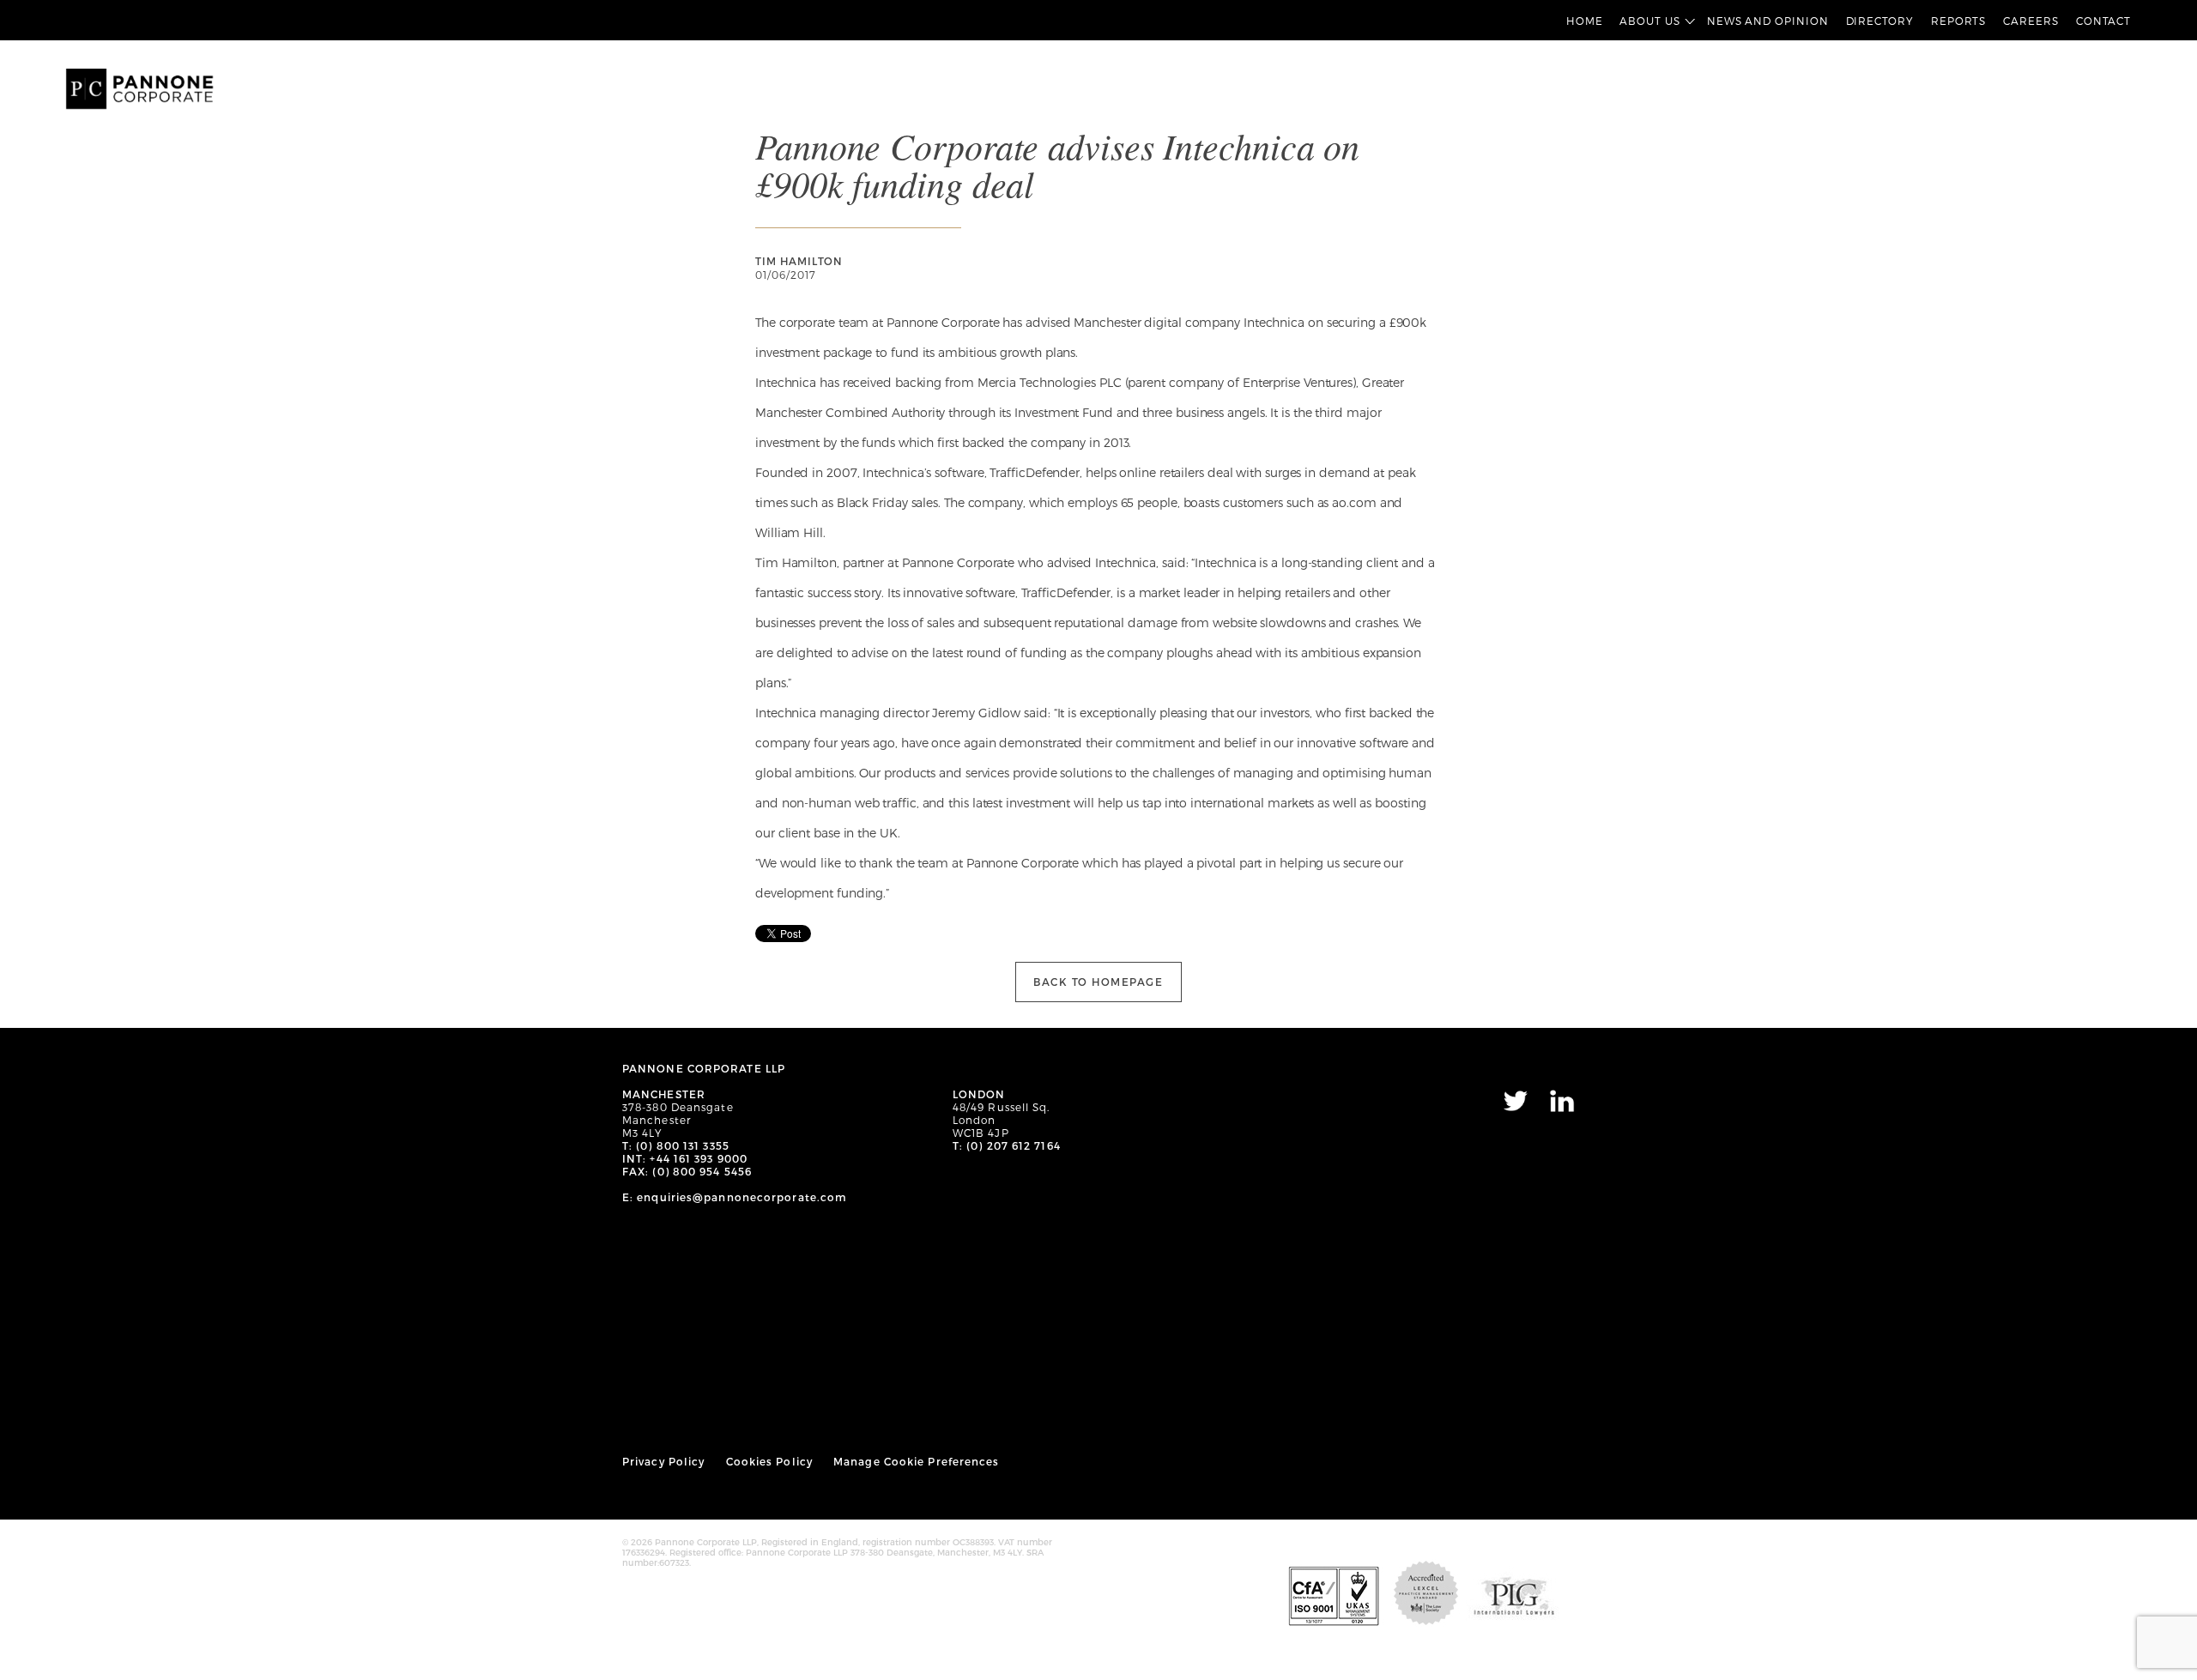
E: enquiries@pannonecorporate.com (735, 1197)
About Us (1649, 21)
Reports (1958, 21)
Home (1585, 21)
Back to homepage (1098, 982)
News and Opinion (1768, 21)
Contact (2103, 21)
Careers (2031, 21)
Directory (1880, 21)
